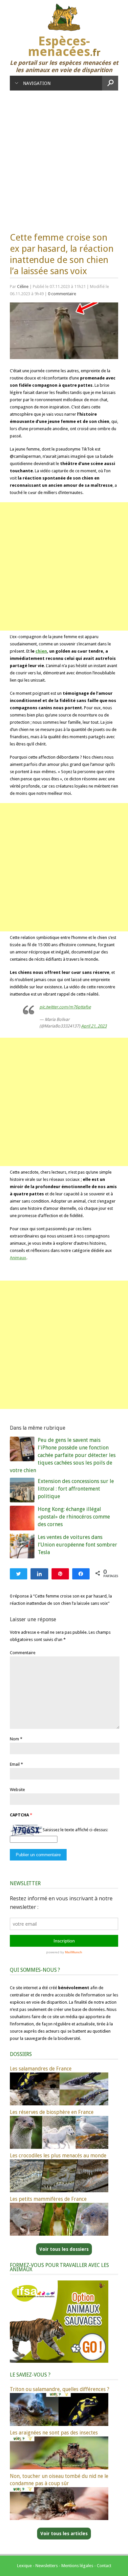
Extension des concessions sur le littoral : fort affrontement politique (76, 1489)
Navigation (37, 83)
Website (17, 1790)
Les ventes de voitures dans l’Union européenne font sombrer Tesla (77, 1545)
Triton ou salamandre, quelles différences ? (60, 2389)
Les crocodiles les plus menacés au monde (58, 2156)
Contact (104, 2566)
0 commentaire (62, 294)
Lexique (24, 2566)
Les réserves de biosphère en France (52, 2112)
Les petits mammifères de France (48, 2199)
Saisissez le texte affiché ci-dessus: (75, 1830)
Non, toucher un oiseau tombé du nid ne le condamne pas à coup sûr (59, 2480)
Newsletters (47, 2566)
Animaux (18, 1258)
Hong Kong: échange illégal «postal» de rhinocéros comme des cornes (74, 1517)
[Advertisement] (64, 158)
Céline (23, 286)
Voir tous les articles (64, 2534)
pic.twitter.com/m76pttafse (65, 1007)
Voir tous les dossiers (64, 2249)
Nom (14, 1739)
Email (15, 1764)
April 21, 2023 (94, 1026)
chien (41, 651)
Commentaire (23, 1653)
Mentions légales (77, 2566)
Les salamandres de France (41, 2069)
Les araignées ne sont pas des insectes (54, 2433)
